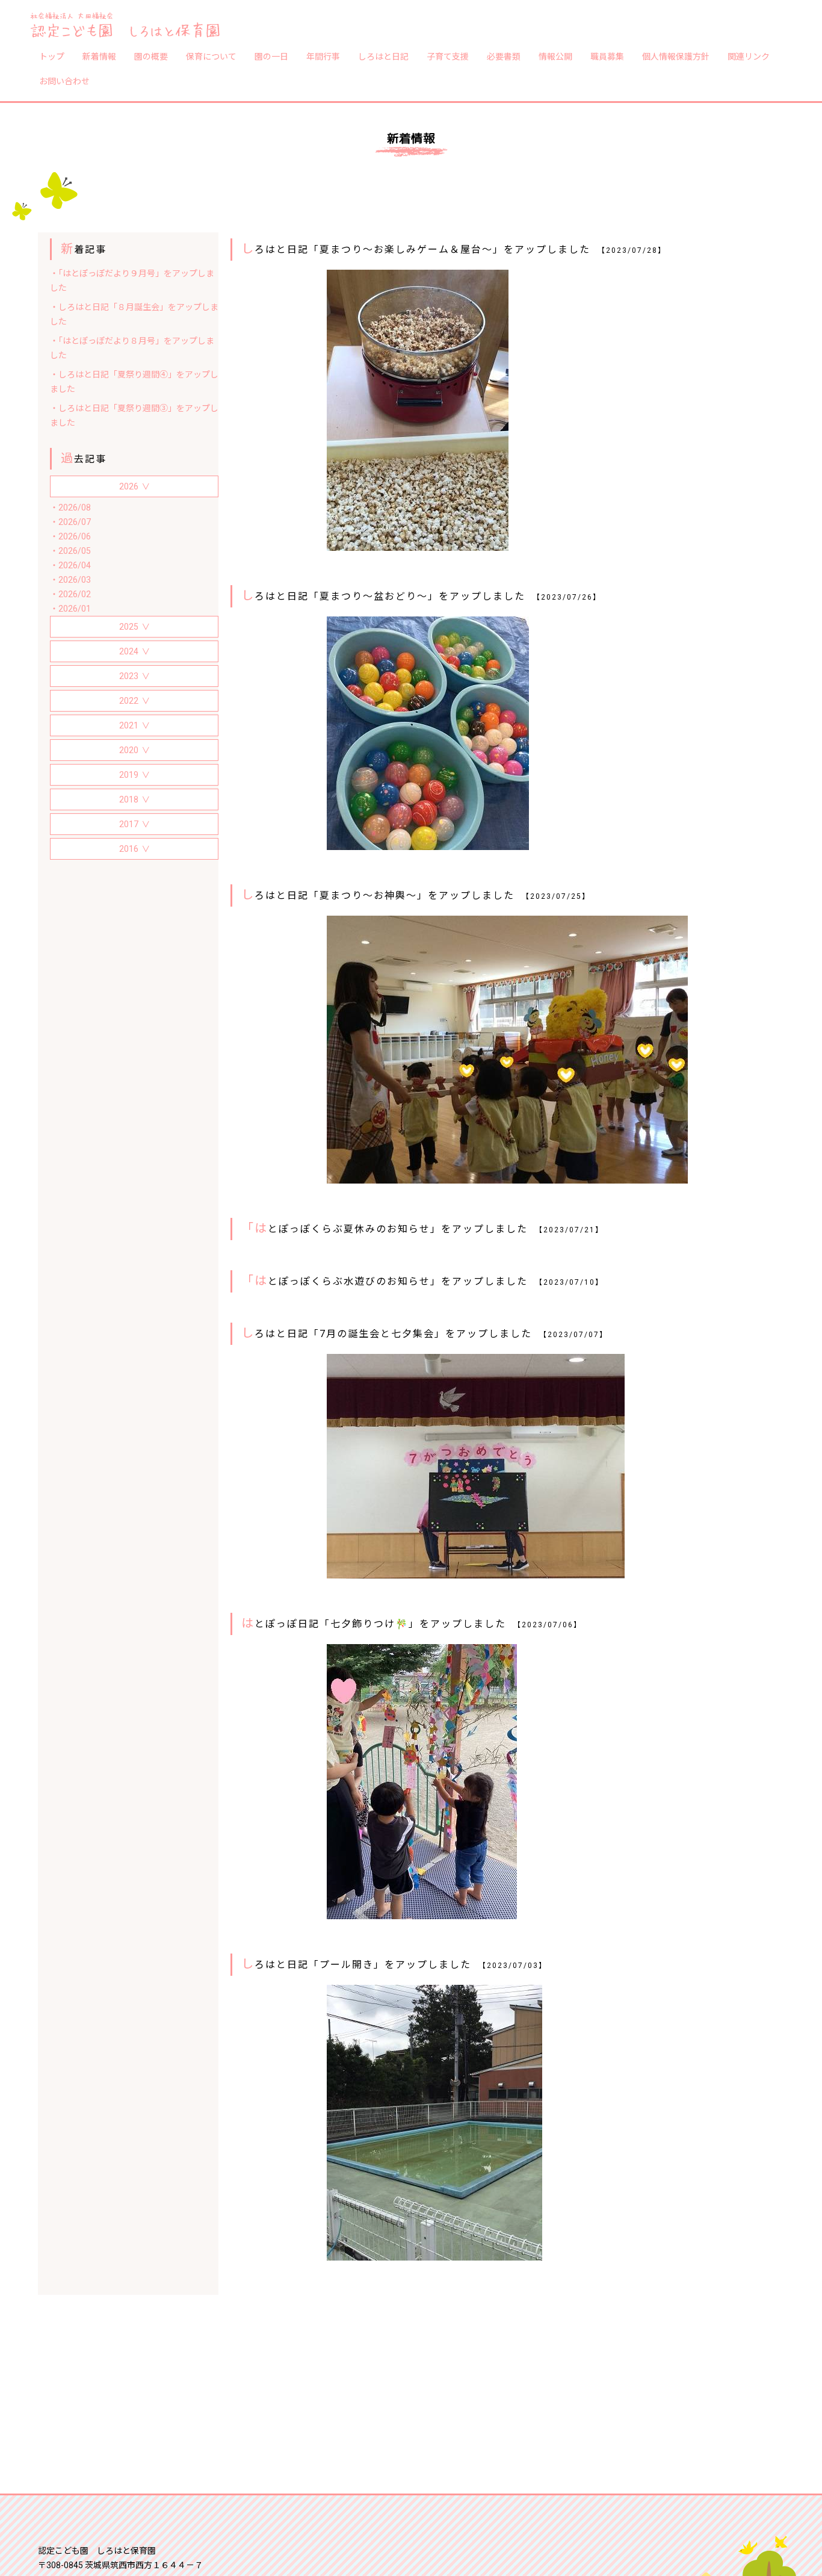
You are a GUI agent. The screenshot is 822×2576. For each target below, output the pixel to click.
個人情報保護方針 (676, 56)
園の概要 (151, 56)
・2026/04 (70, 565)
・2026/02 (70, 594)
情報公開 (555, 56)
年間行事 (323, 56)
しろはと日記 (383, 56)
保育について (211, 56)
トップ (52, 56)
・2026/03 (70, 580)
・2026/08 (70, 507)
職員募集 (607, 56)
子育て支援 (448, 56)
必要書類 (504, 56)
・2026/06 (70, 536)
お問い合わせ (64, 81)
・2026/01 (70, 609)
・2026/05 (70, 551)
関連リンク (749, 56)
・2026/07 (70, 522)
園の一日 (271, 56)
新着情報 (99, 56)
